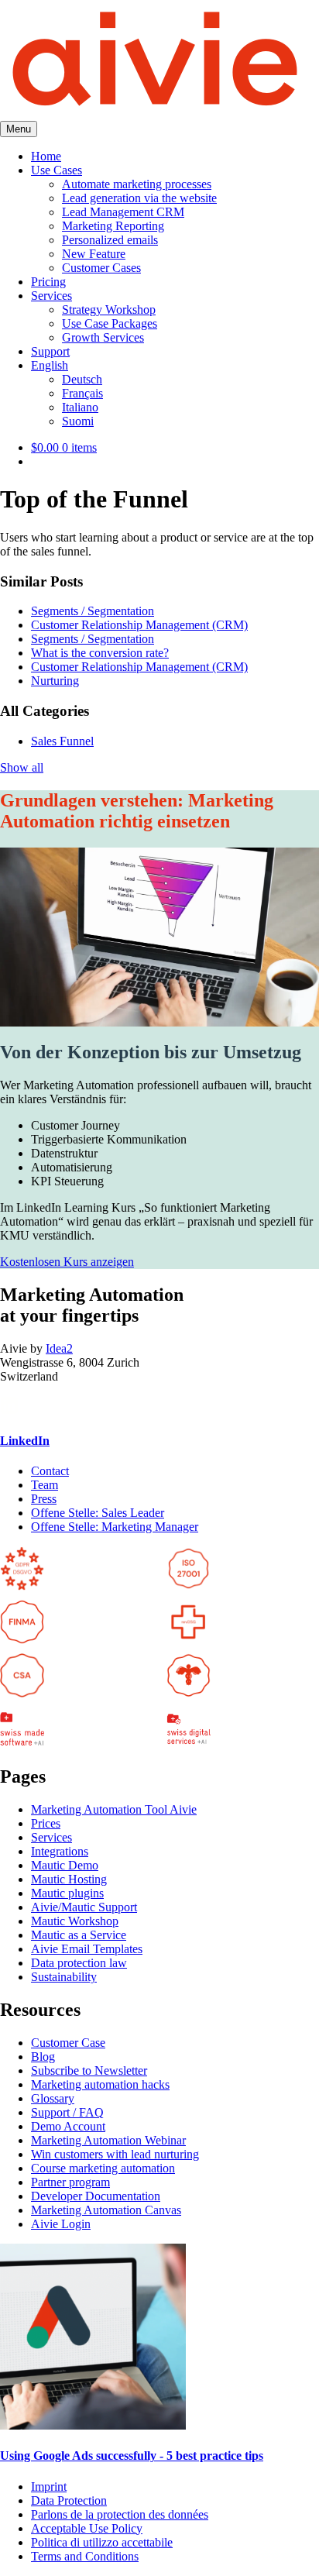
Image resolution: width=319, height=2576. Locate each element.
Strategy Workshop (109, 310)
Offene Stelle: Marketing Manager (115, 1527)
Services (51, 296)
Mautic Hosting (69, 1879)
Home (46, 156)
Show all (22, 767)
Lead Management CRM (123, 212)
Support (50, 351)
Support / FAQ (67, 2112)
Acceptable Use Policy (87, 2528)
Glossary (53, 2098)
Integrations (60, 1851)
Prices (46, 1823)
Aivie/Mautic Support (84, 1907)
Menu (19, 129)
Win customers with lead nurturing (115, 2154)
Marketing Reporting (113, 226)
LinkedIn (25, 1441)
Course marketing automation (103, 2168)
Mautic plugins (67, 1893)
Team (45, 1485)
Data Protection (69, 2500)
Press (44, 1499)
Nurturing (55, 681)
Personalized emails (110, 240)
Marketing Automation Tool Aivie (114, 1809)
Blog (43, 2057)
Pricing (48, 282)
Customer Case (68, 2043)
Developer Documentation (96, 2196)
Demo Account (68, 2126)
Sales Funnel (62, 741)
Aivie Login (61, 2224)
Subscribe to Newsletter (89, 2070)
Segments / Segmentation (93, 611)
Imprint (49, 2487)
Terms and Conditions (85, 2556)
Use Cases (57, 170)
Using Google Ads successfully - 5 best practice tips (132, 2456)
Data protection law (79, 1963)
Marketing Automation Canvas (106, 2210)
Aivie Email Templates (87, 1949)
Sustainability (64, 1977)
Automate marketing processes (137, 184)
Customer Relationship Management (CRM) (139, 625)
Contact (50, 1471)
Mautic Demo (65, 1865)
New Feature (94, 254)
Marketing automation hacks (100, 2084)
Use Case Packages (110, 323)
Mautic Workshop (75, 1921)
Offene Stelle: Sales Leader (98, 1513)
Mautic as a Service (79, 1935)
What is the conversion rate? (100, 653)
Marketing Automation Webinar (108, 2140)
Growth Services (103, 337)
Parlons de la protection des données (120, 2514)
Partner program (70, 2182)
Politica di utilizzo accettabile (102, 2542)
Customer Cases (101, 268)
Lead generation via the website (139, 198)
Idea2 (59, 1348)
